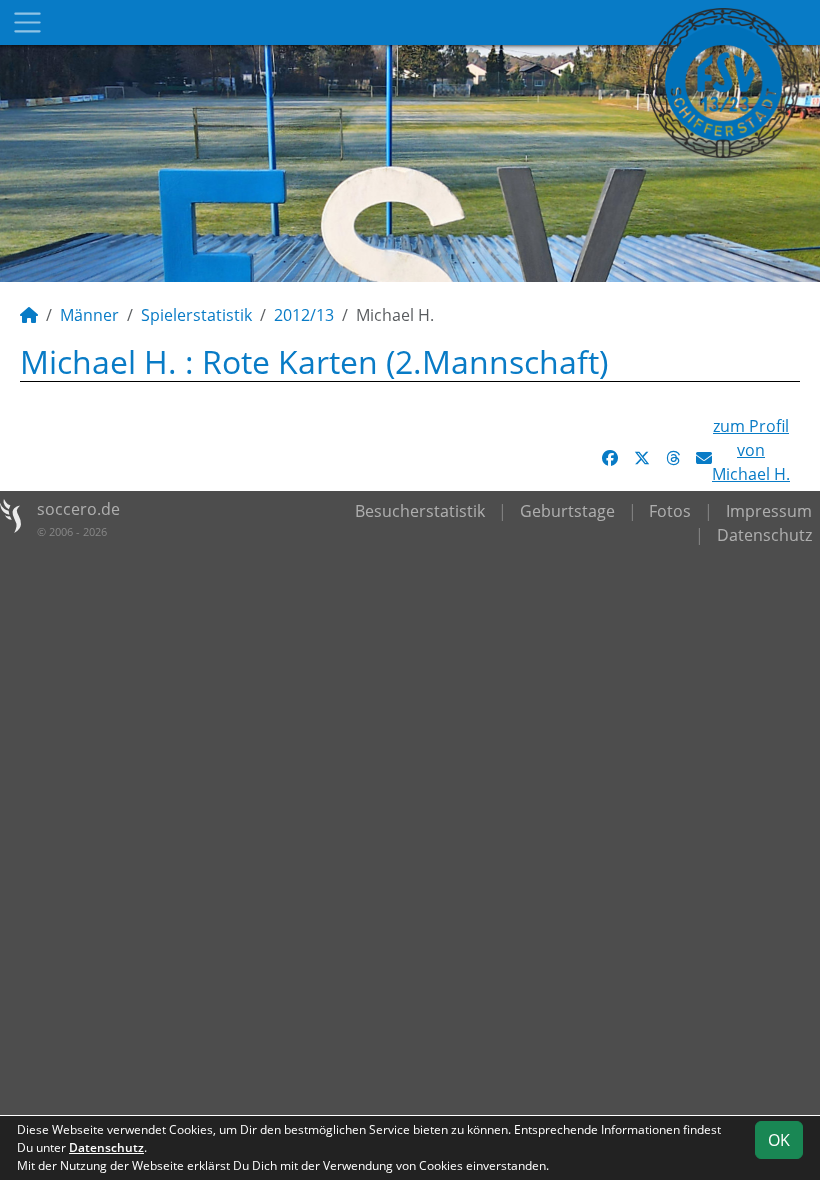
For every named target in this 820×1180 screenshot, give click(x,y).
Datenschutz (764, 535)
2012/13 (304, 315)
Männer (89, 315)
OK (779, 1140)
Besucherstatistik (420, 511)
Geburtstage (567, 511)
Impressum (769, 511)
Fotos (670, 511)
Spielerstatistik (196, 315)
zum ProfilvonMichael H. (751, 450)
